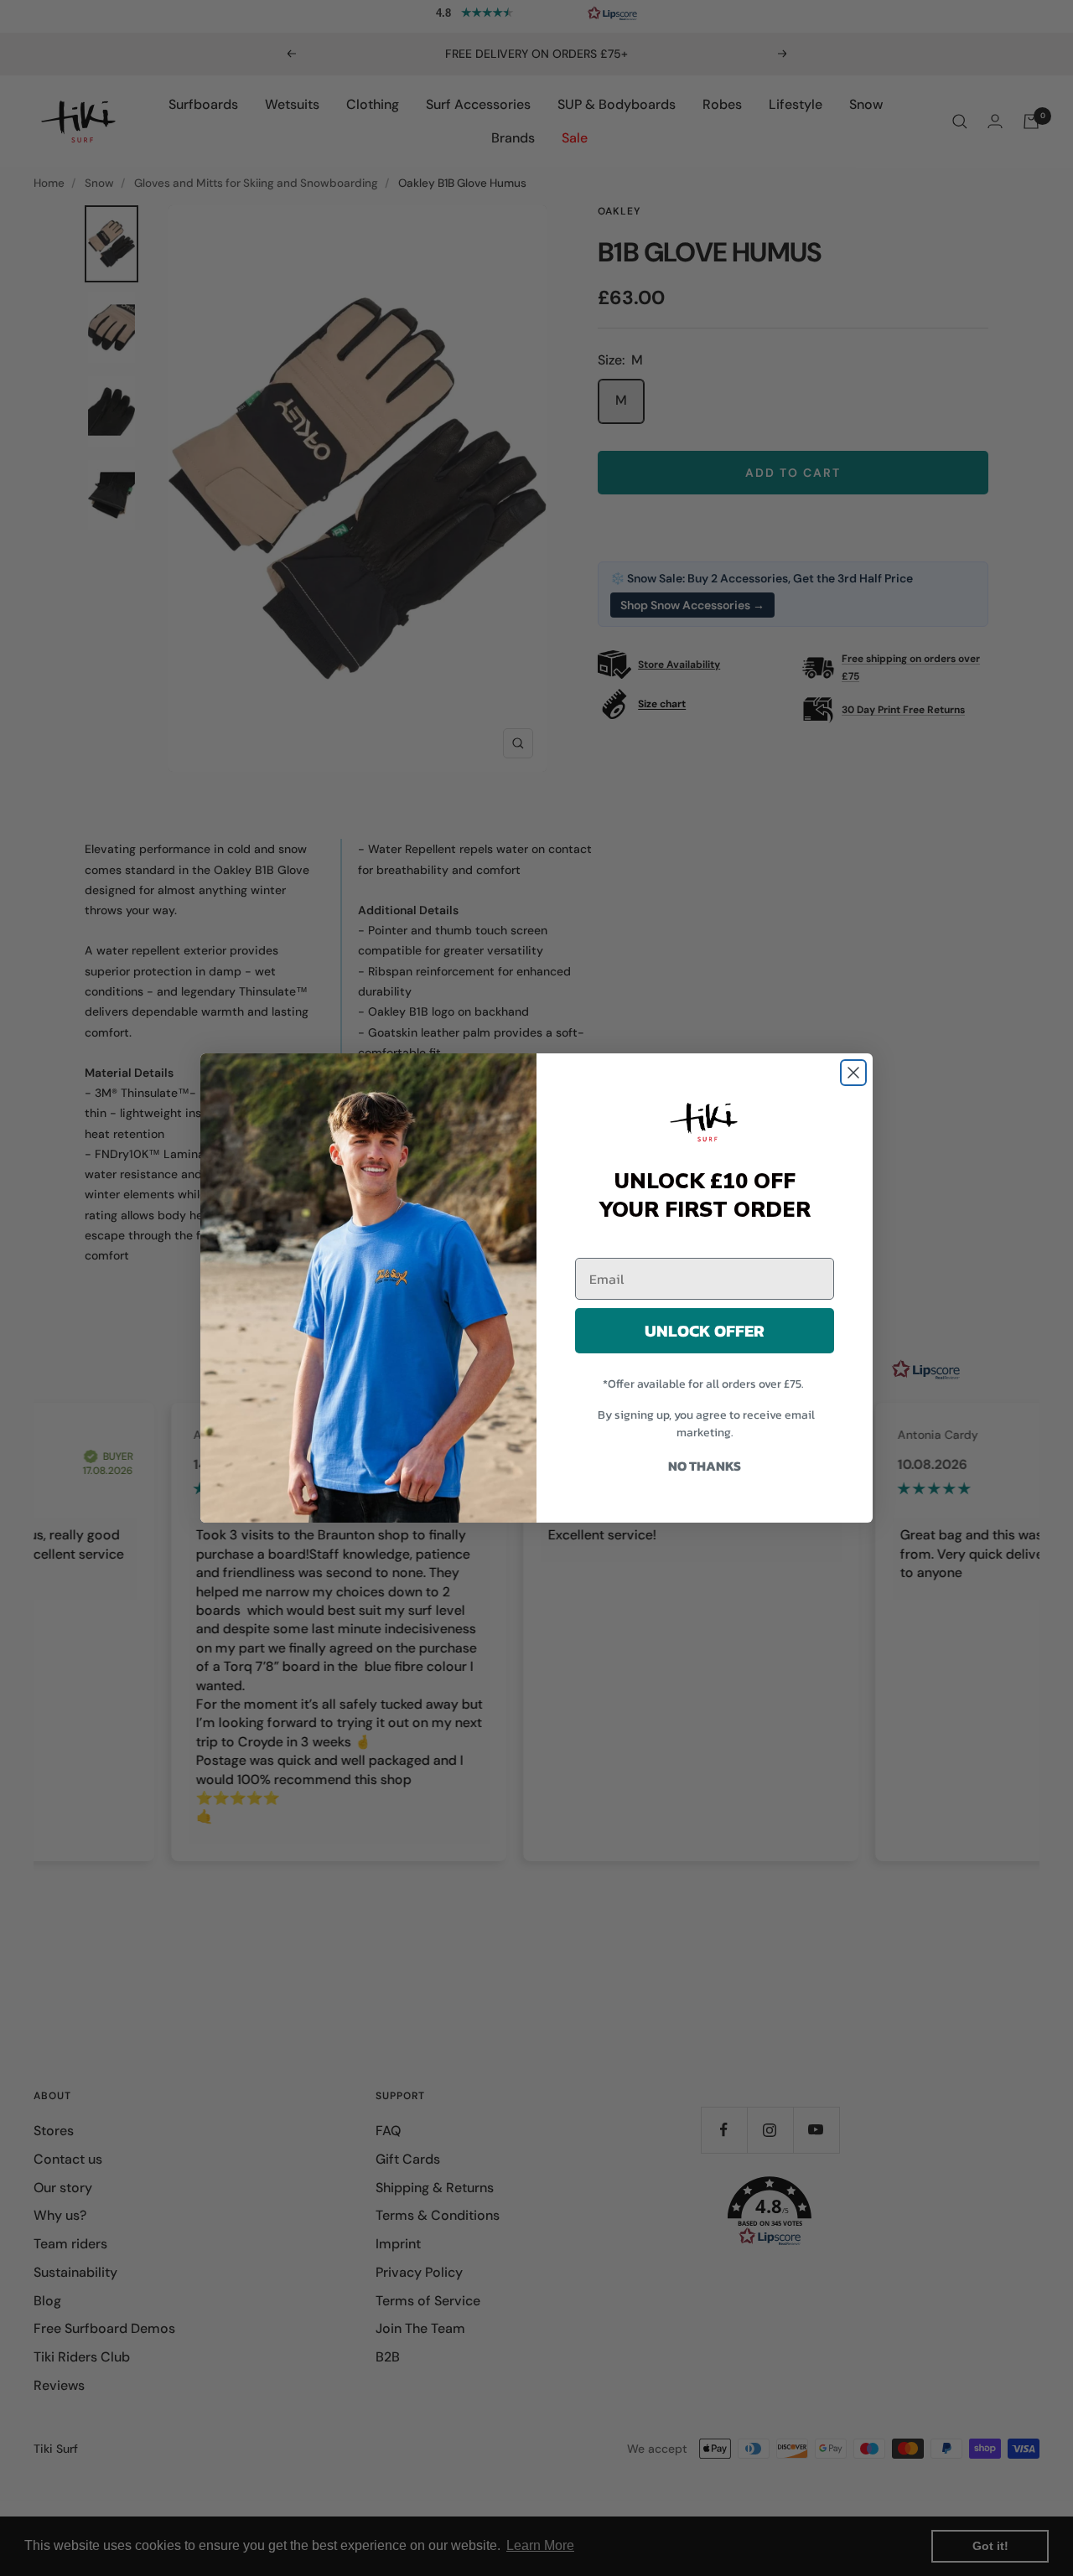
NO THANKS (705, 1466)
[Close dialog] (853, 1073)
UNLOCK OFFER (705, 1331)
